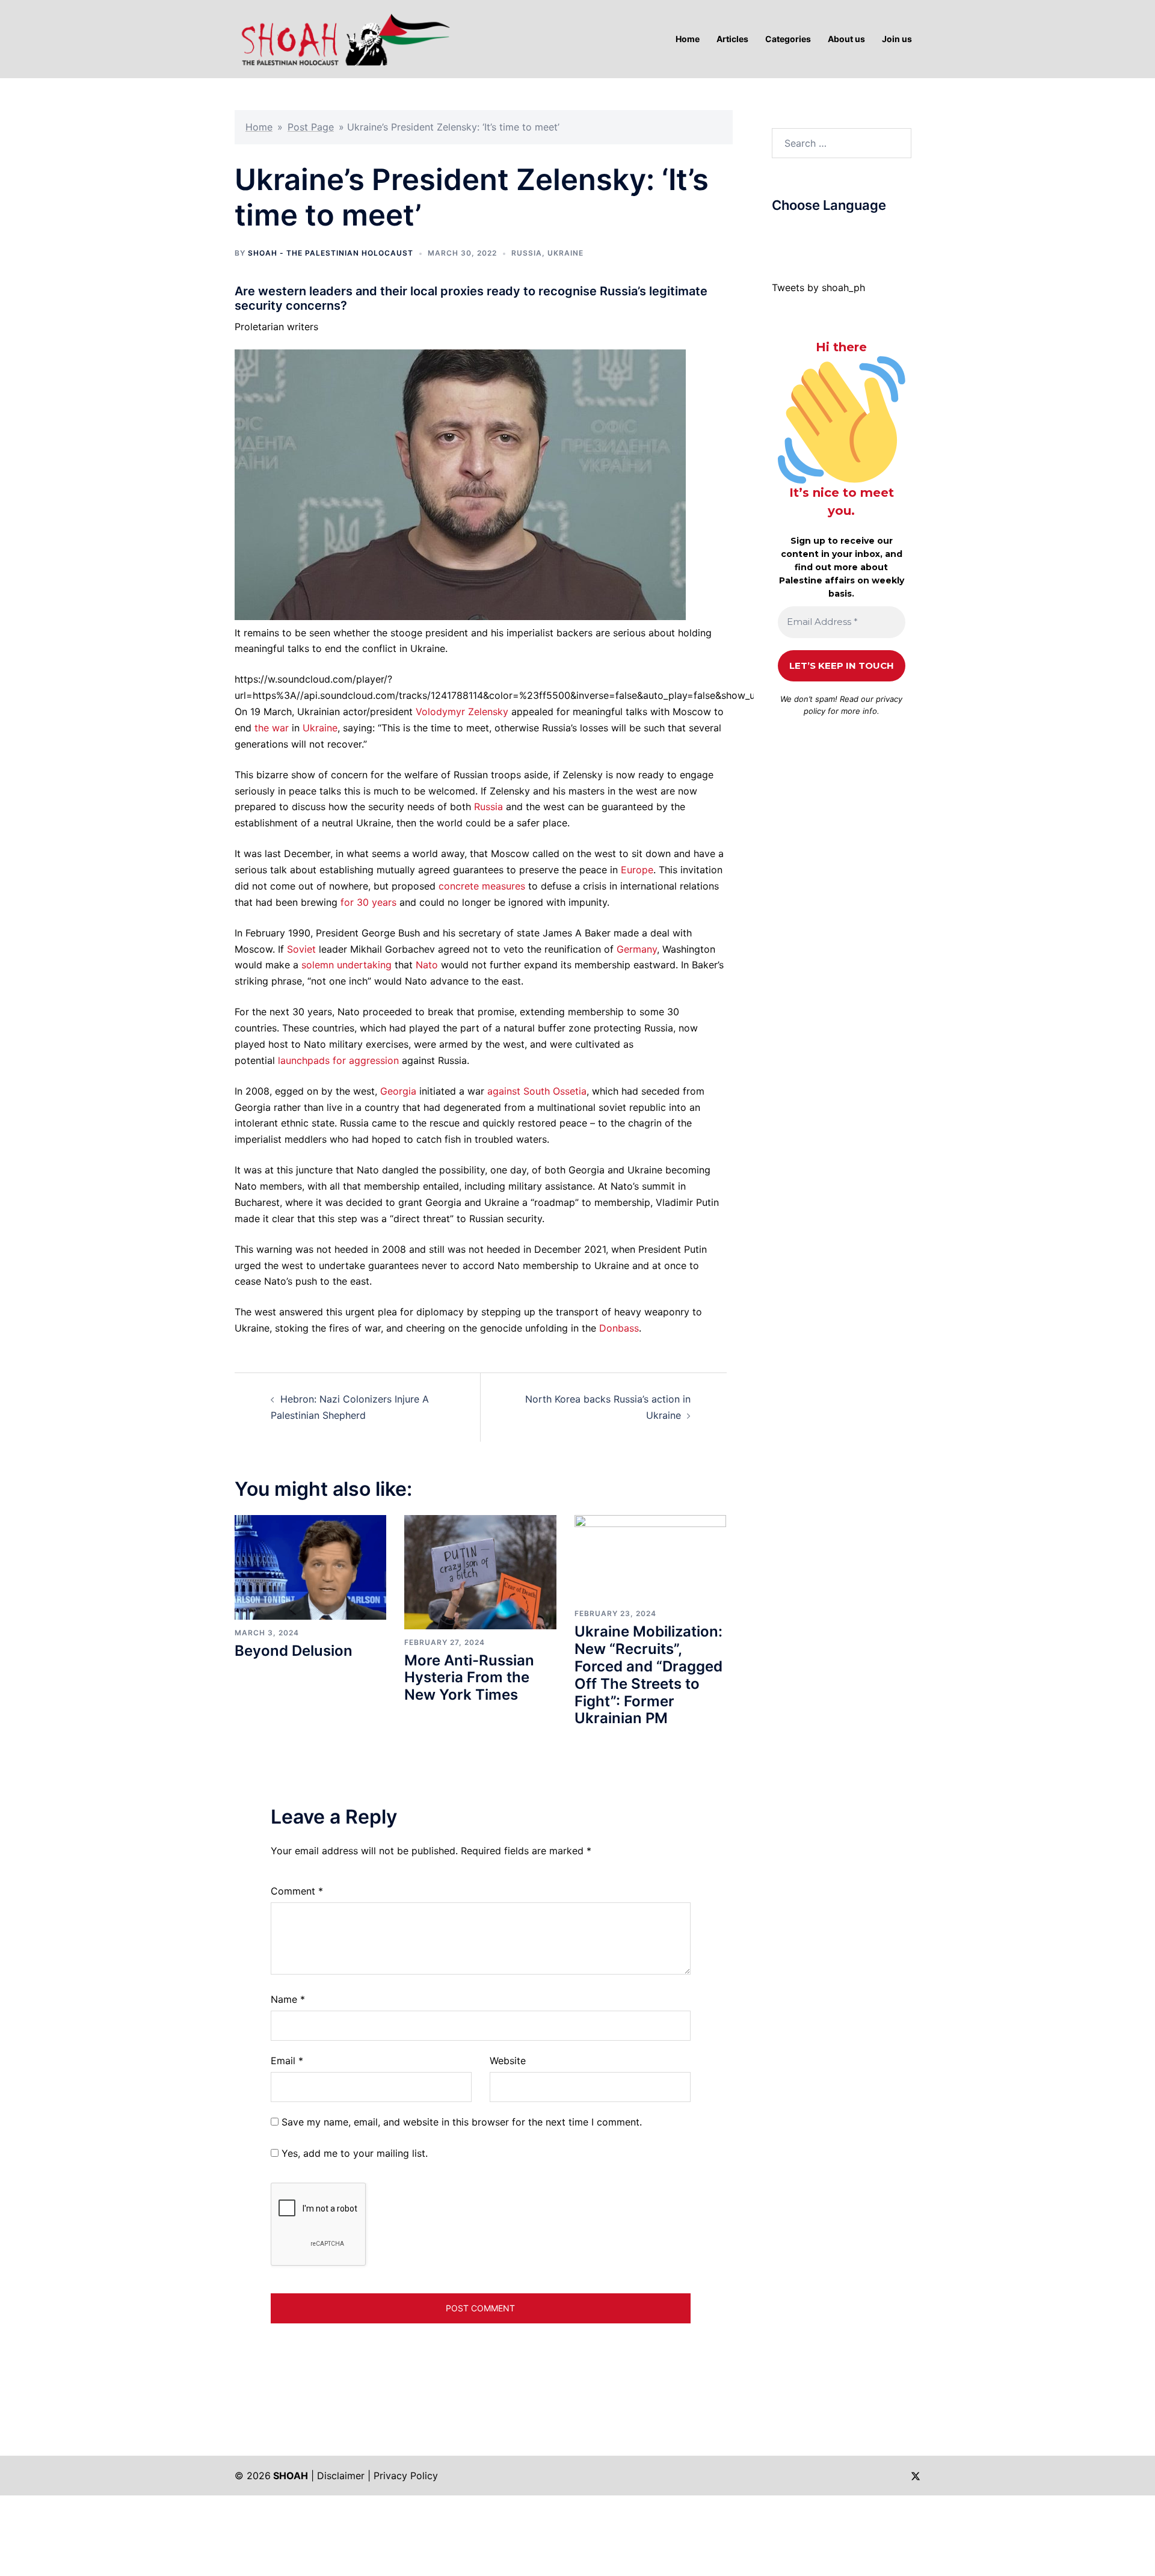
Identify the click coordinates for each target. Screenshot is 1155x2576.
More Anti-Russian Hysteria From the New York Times (469, 1678)
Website (508, 2061)
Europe (637, 870)
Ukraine (565, 253)
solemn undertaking (346, 965)
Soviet (301, 949)
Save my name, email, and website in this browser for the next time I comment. (462, 2122)
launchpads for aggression (338, 1060)
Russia (527, 253)
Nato (427, 965)
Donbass (619, 1328)
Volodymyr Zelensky (462, 712)
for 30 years (368, 902)
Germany (637, 949)
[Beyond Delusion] (310, 1567)
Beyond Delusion (294, 1651)
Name (288, 1999)
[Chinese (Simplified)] (789, 234)
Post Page (311, 127)
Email (287, 2061)
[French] (825, 234)
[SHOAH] (343, 38)
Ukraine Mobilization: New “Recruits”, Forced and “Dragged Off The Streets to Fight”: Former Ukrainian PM (648, 1675)
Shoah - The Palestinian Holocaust (331, 253)
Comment (297, 1891)
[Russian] (837, 234)
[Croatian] (801, 234)
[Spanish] (861, 234)
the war (272, 728)
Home (259, 127)
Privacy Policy (406, 2476)
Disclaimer (341, 2476)
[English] (813, 234)
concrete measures (482, 886)
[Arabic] (777, 234)
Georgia (398, 1091)
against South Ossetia (537, 1091)
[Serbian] (849, 234)
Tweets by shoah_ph (818, 287)
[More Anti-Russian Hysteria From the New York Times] (480, 1571)
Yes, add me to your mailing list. (353, 2153)
